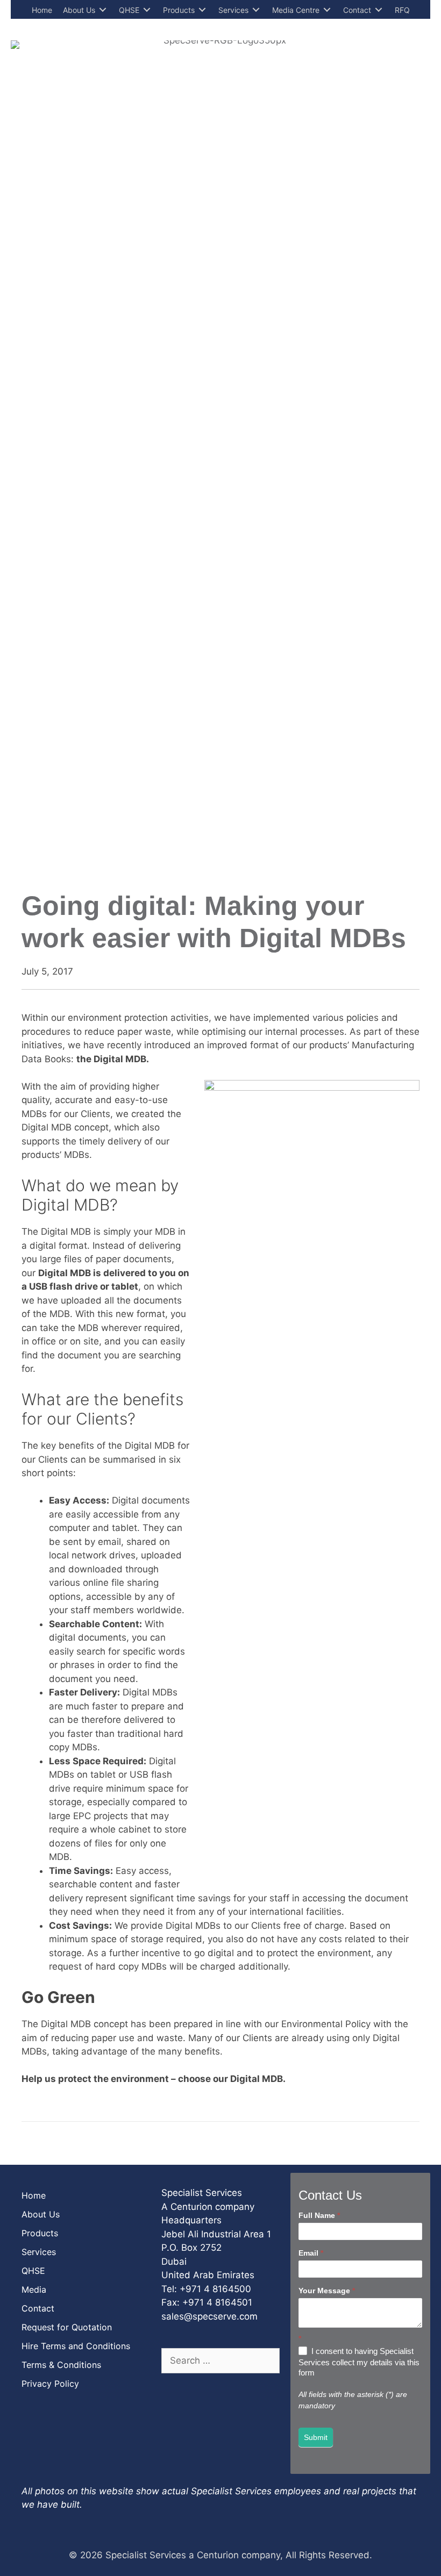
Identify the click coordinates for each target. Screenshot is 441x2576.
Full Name (319, 2215)
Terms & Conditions (61, 2365)
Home (34, 2195)
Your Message (327, 2291)
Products (40, 2233)
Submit (316, 2437)
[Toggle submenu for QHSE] (147, 10)
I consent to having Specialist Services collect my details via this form (359, 2362)
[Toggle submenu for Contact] (379, 10)
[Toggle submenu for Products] (202, 10)
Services (39, 2252)
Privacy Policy (50, 2384)
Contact (38, 2308)
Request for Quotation (67, 2327)
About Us (41, 2214)
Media (34, 2289)
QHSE (33, 2271)
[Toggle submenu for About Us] (103, 10)
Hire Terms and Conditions (76, 2346)
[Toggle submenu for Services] (256, 10)
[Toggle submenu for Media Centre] (327, 10)
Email (311, 2253)
